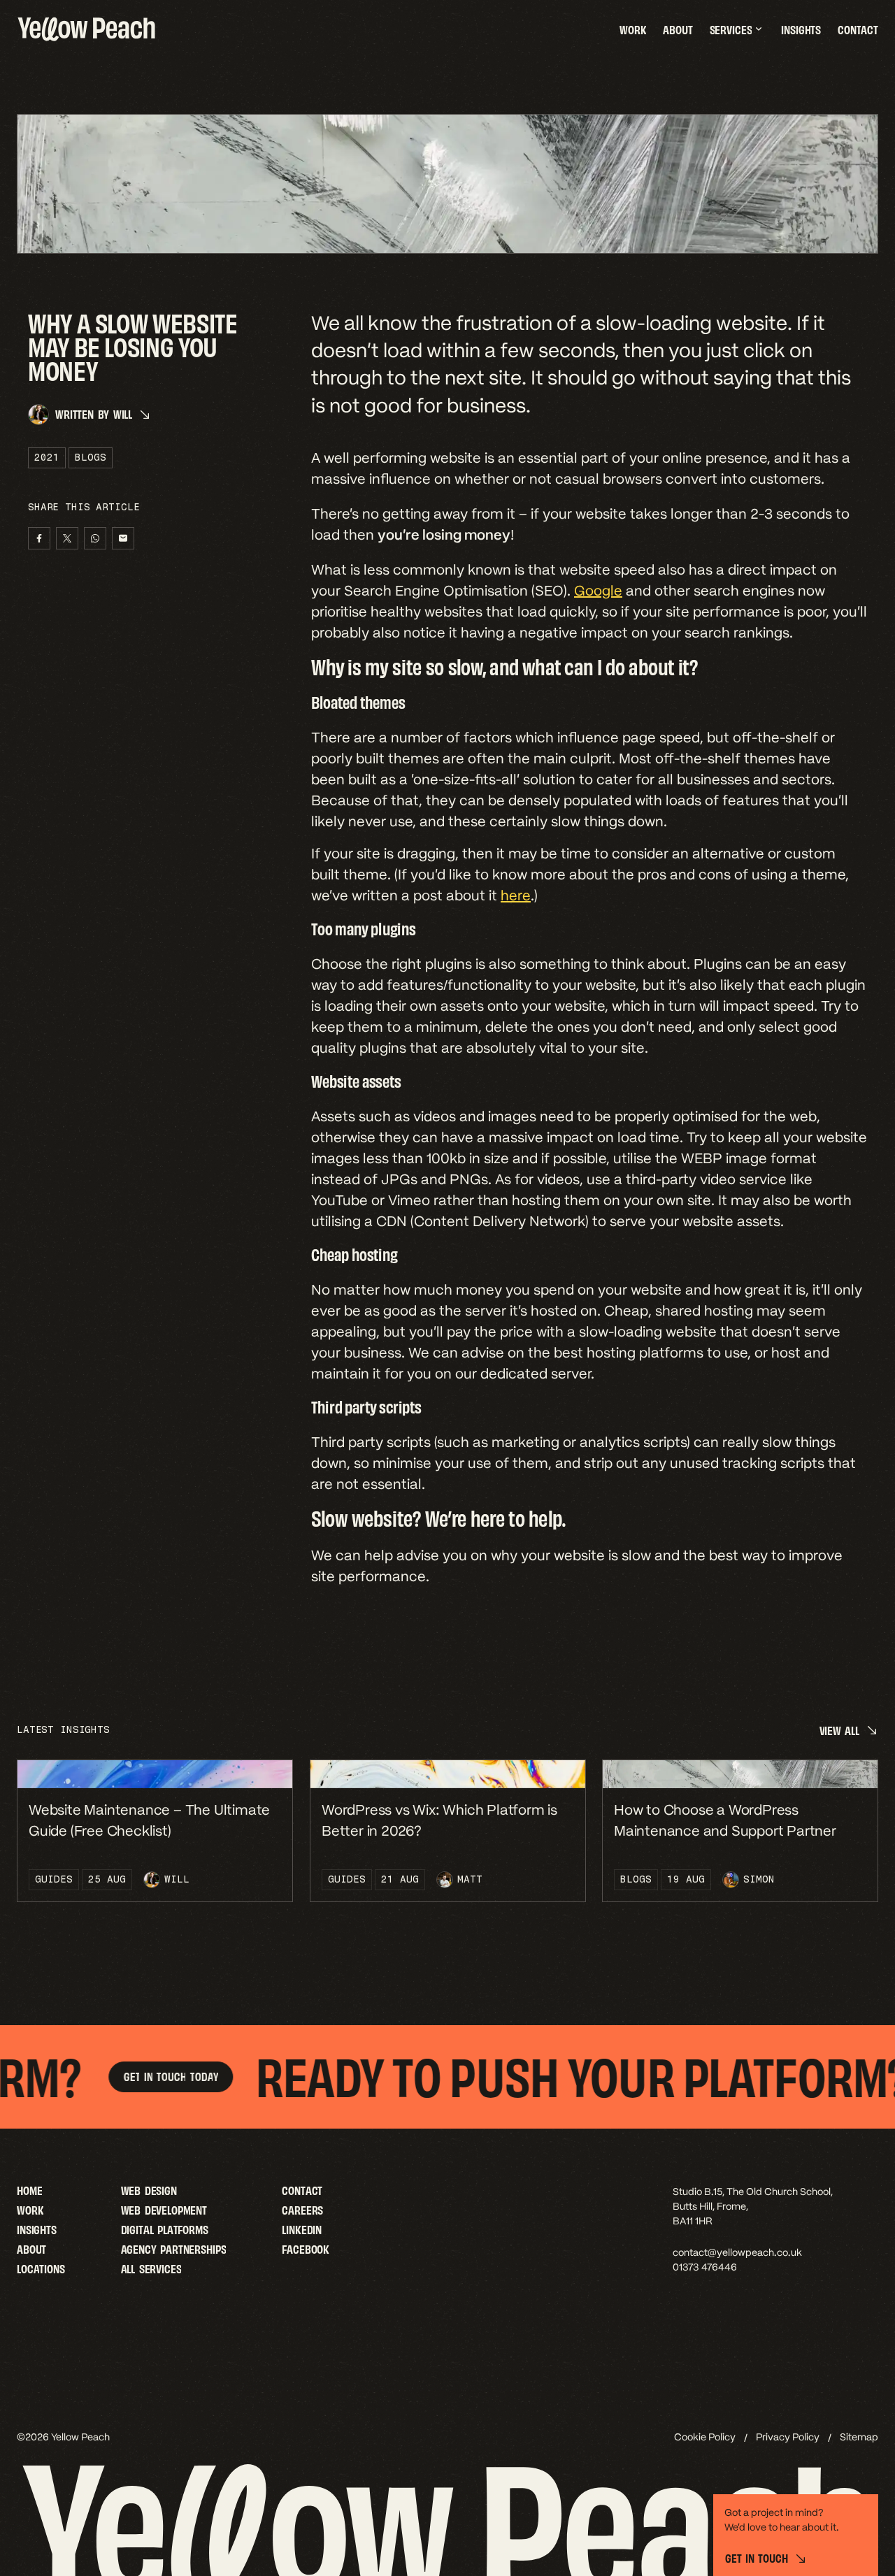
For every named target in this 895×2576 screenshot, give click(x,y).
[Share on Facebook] (39, 538)
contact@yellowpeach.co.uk (737, 2252)
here (516, 895)
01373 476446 (705, 2267)
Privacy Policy (788, 2437)
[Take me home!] (87, 29)
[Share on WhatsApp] (95, 538)
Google (598, 591)
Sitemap (859, 2437)
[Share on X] (67, 538)
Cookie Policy (705, 2437)
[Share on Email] (123, 538)
